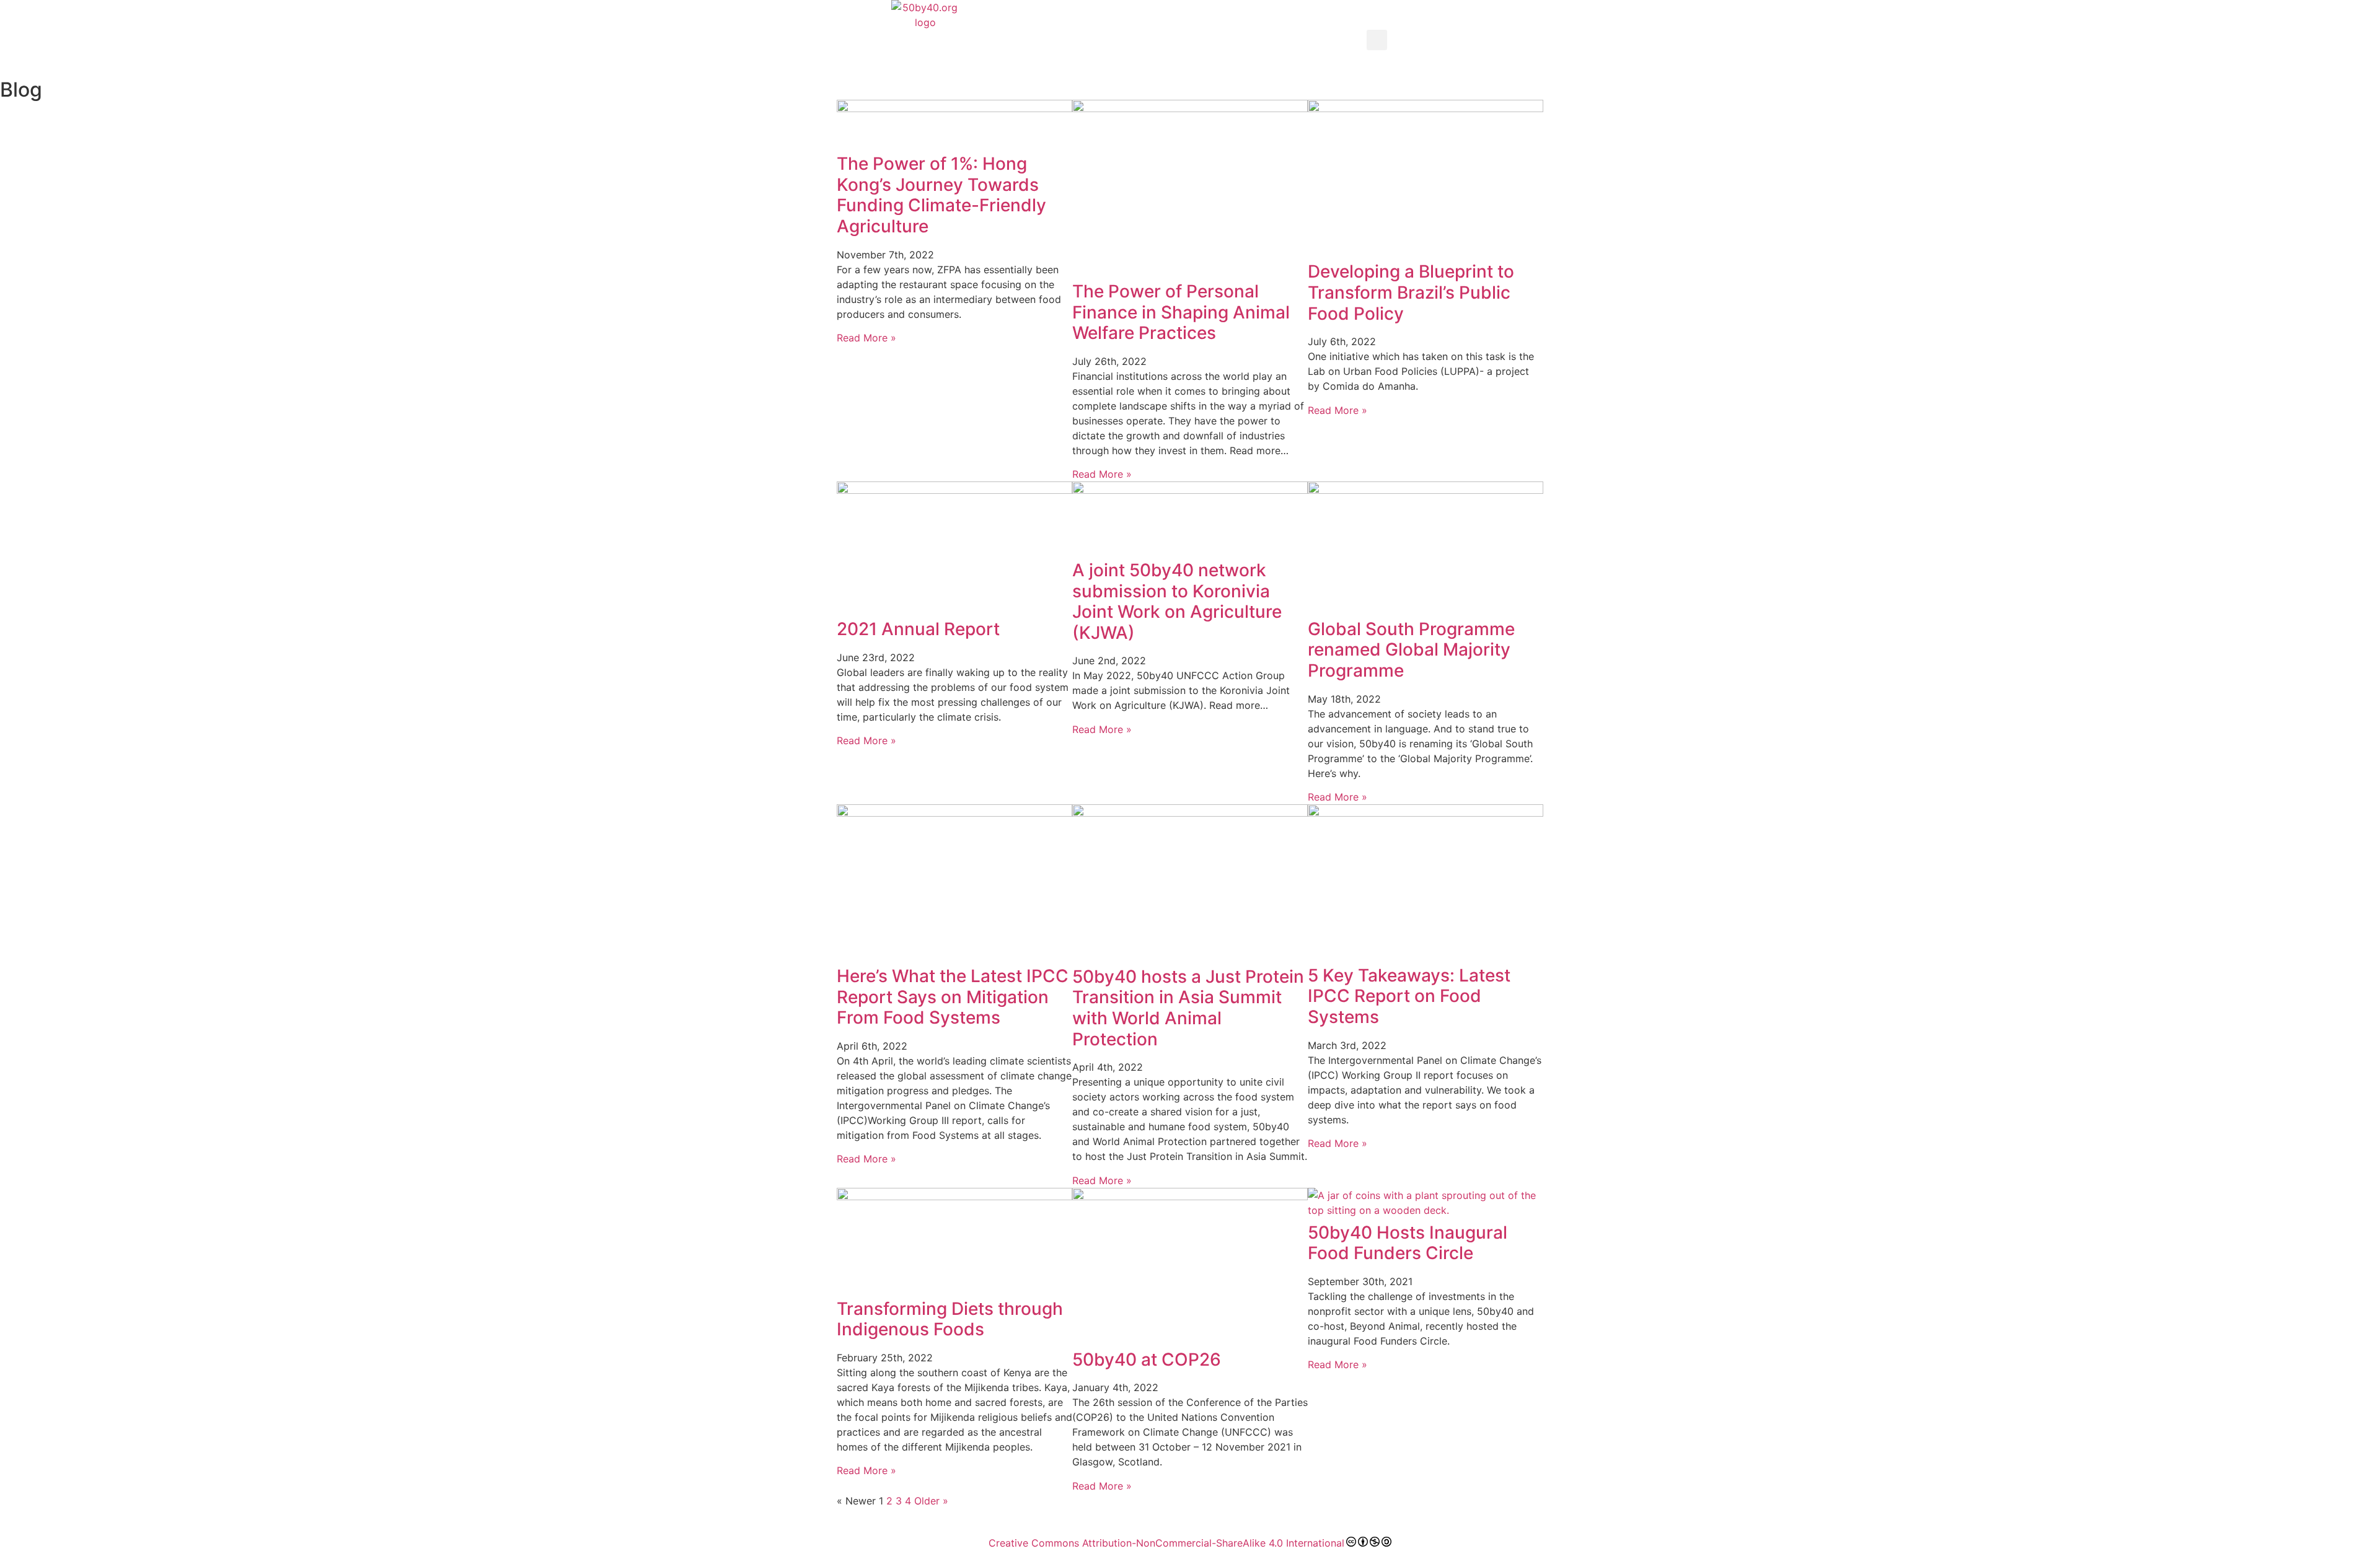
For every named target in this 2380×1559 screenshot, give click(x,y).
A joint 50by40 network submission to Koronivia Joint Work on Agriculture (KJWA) (1177, 601)
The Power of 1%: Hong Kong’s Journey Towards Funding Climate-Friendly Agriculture (941, 195)
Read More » (866, 338)
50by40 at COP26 (1147, 1359)
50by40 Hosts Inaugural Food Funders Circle (1408, 1243)
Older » (931, 1501)
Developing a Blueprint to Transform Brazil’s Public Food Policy (1411, 292)
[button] (1377, 40)
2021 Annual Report (918, 629)
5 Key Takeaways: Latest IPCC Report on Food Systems (1409, 996)
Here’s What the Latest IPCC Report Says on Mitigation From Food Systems (953, 997)
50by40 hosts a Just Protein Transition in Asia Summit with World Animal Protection (1188, 1008)
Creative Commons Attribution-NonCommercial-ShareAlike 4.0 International (1166, 1543)
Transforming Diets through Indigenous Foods (950, 1319)
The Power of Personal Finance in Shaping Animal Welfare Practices (1181, 312)
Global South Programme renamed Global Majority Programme (1411, 650)
